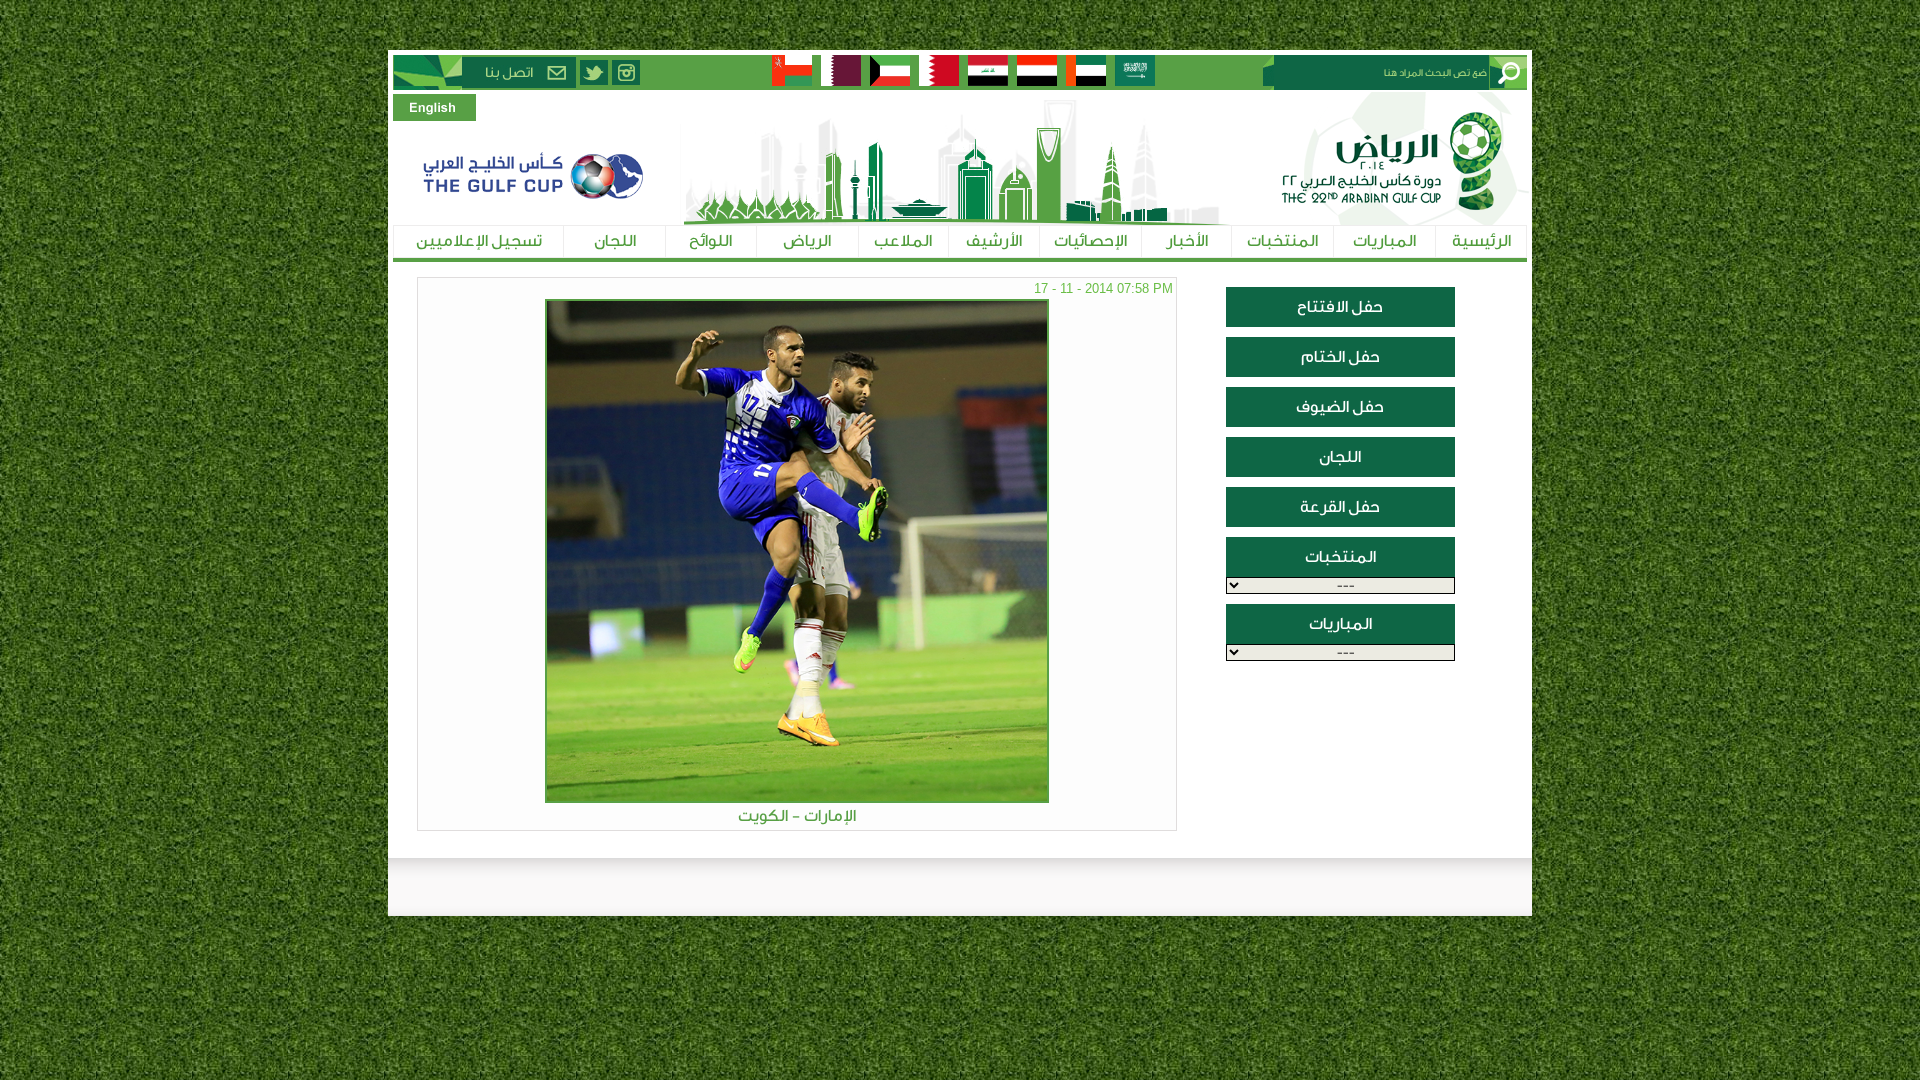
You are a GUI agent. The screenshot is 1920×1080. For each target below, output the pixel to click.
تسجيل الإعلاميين (479, 241)
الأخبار (1187, 241)
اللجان (615, 241)
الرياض (807, 241)
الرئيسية (1481, 241)
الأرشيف (994, 241)
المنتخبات (1282, 241)
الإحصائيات (1090, 241)
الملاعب (903, 241)
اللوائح (710, 241)
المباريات (1384, 241)
